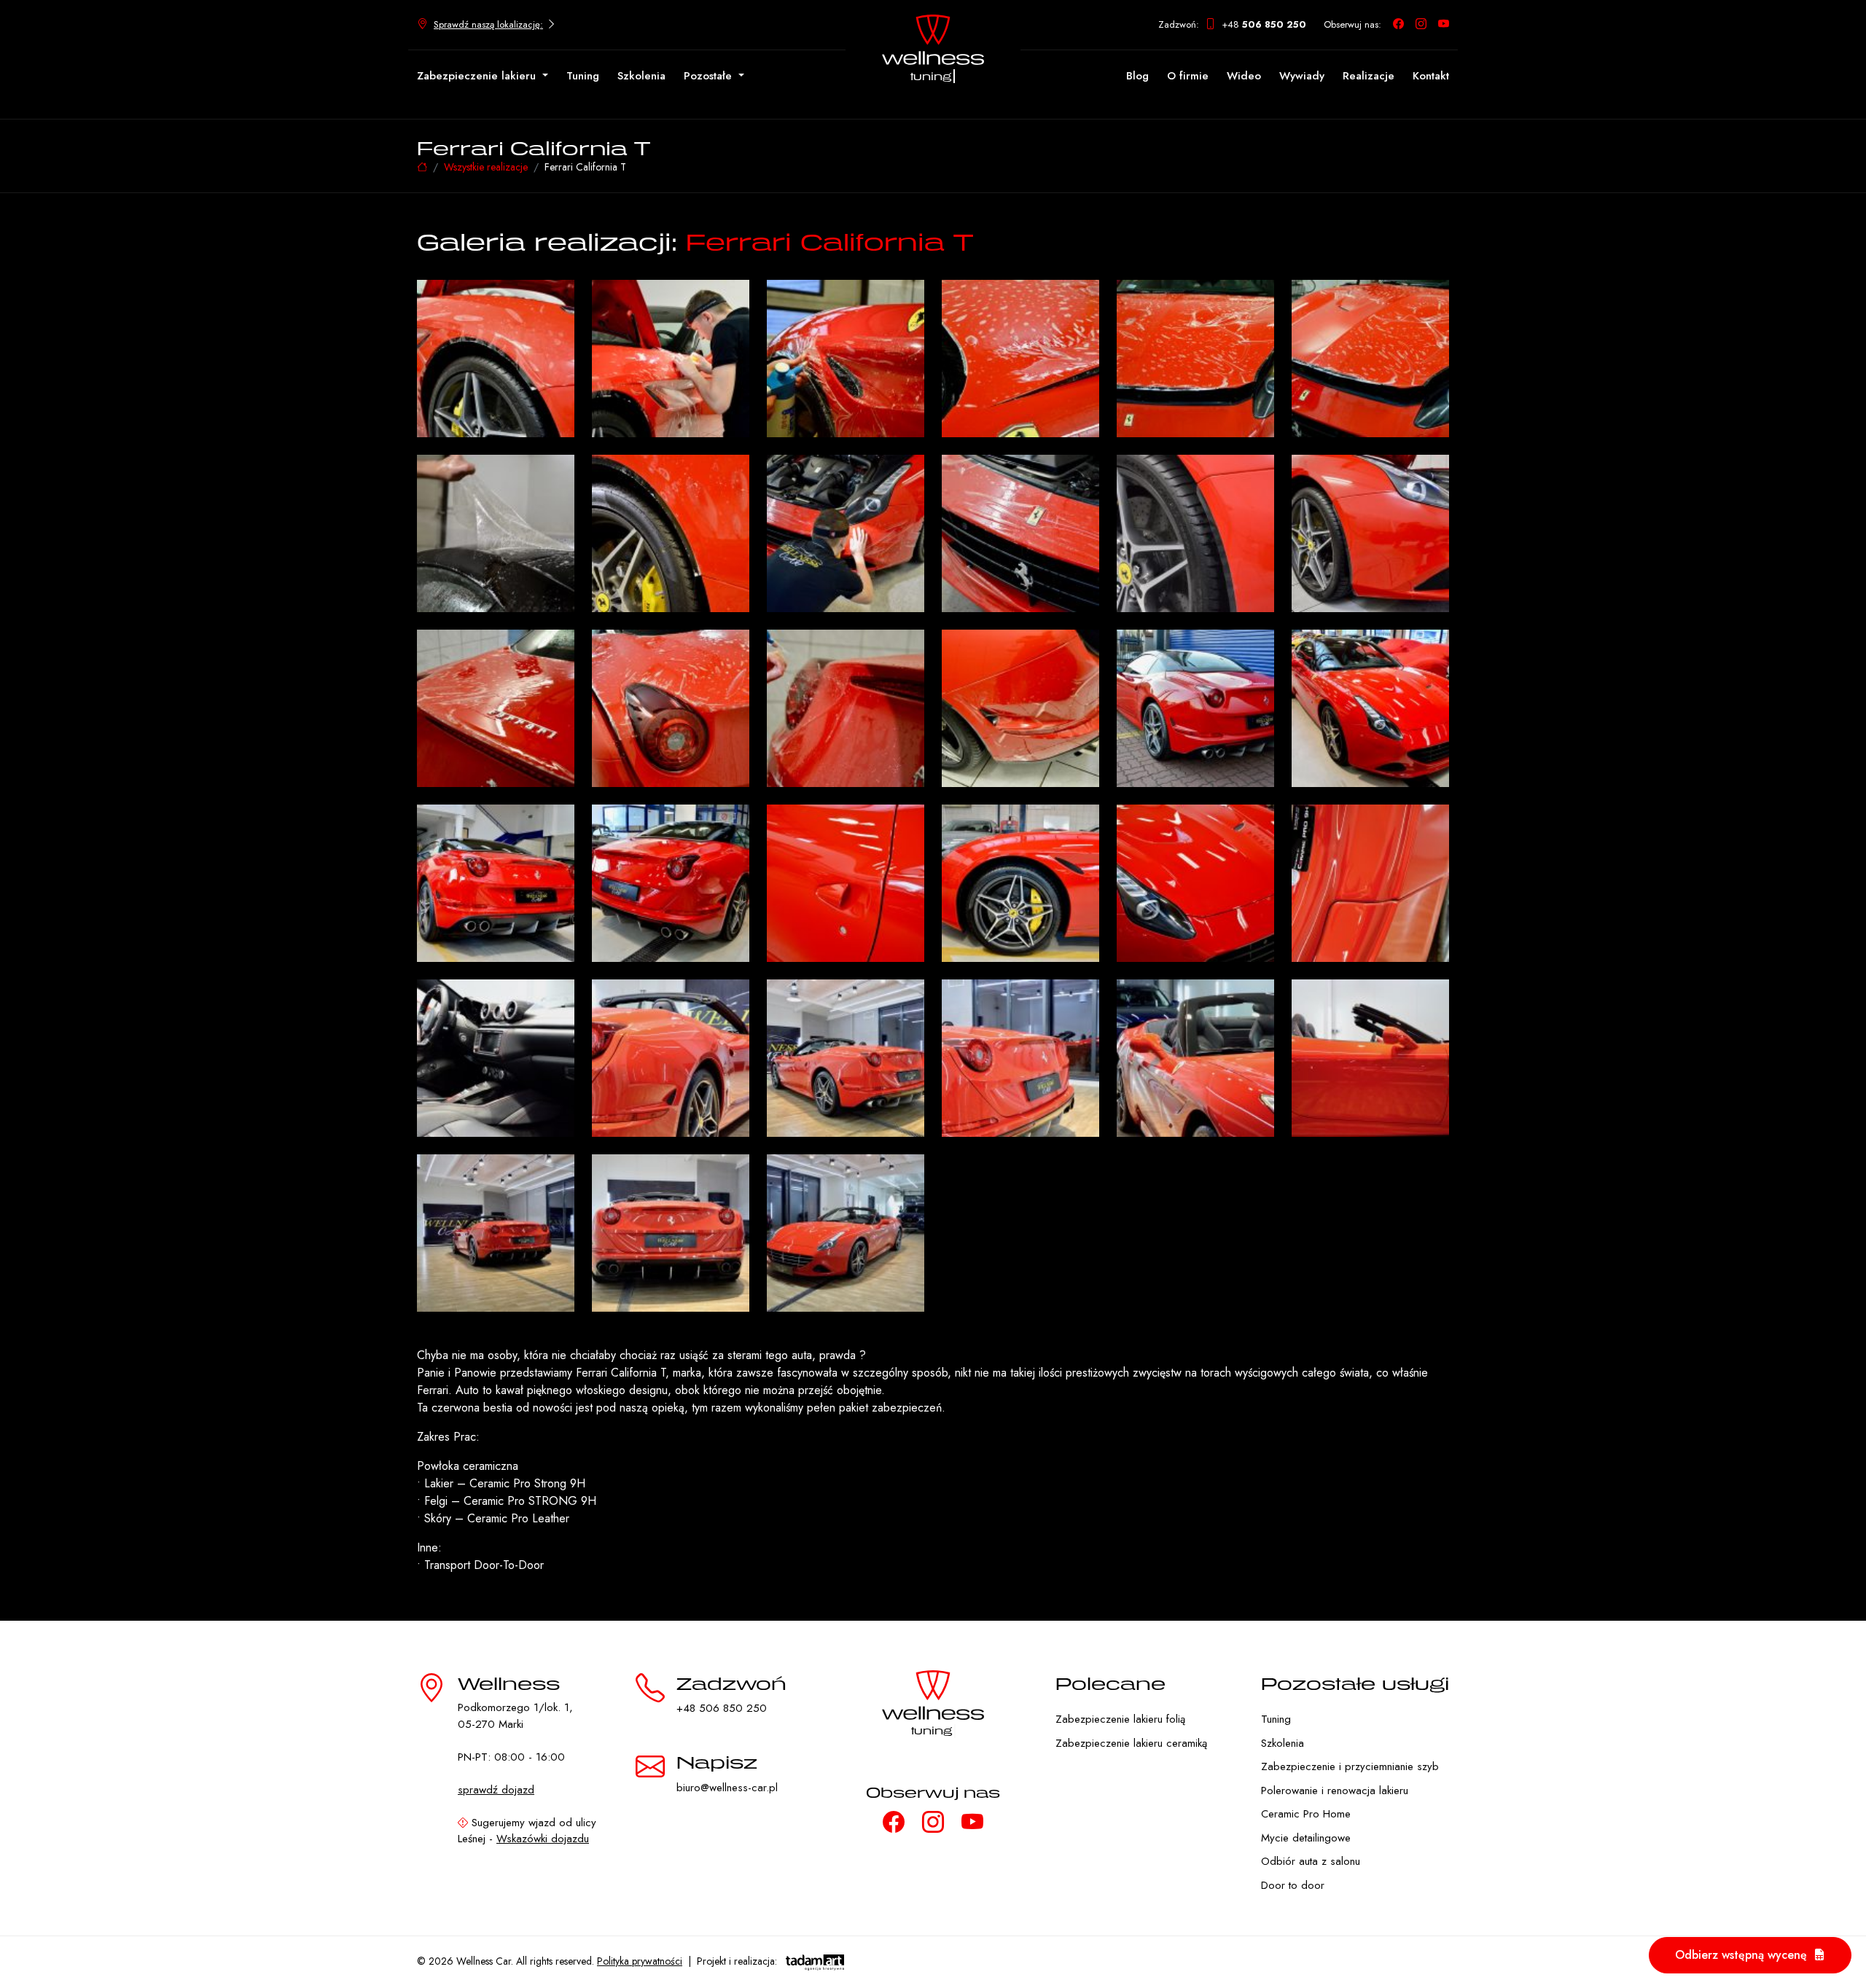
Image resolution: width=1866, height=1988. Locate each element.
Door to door (1293, 1885)
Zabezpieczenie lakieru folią (1120, 1719)
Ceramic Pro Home (1306, 1814)
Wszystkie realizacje (486, 167)
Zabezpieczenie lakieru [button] (478, 76)
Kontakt (1431, 76)
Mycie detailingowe (1306, 1838)
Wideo (1244, 76)
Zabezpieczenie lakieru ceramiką (1131, 1743)
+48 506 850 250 (722, 1708)
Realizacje (1369, 76)
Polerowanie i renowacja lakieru (1335, 1791)
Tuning (583, 76)
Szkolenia (641, 76)
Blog (1137, 76)
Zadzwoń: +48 (1232, 24)
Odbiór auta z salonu (1311, 1861)
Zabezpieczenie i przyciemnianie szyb (1350, 1766)
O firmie (1188, 76)
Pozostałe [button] (710, 76)
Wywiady (1302, 76)
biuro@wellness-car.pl (727, 1788)
